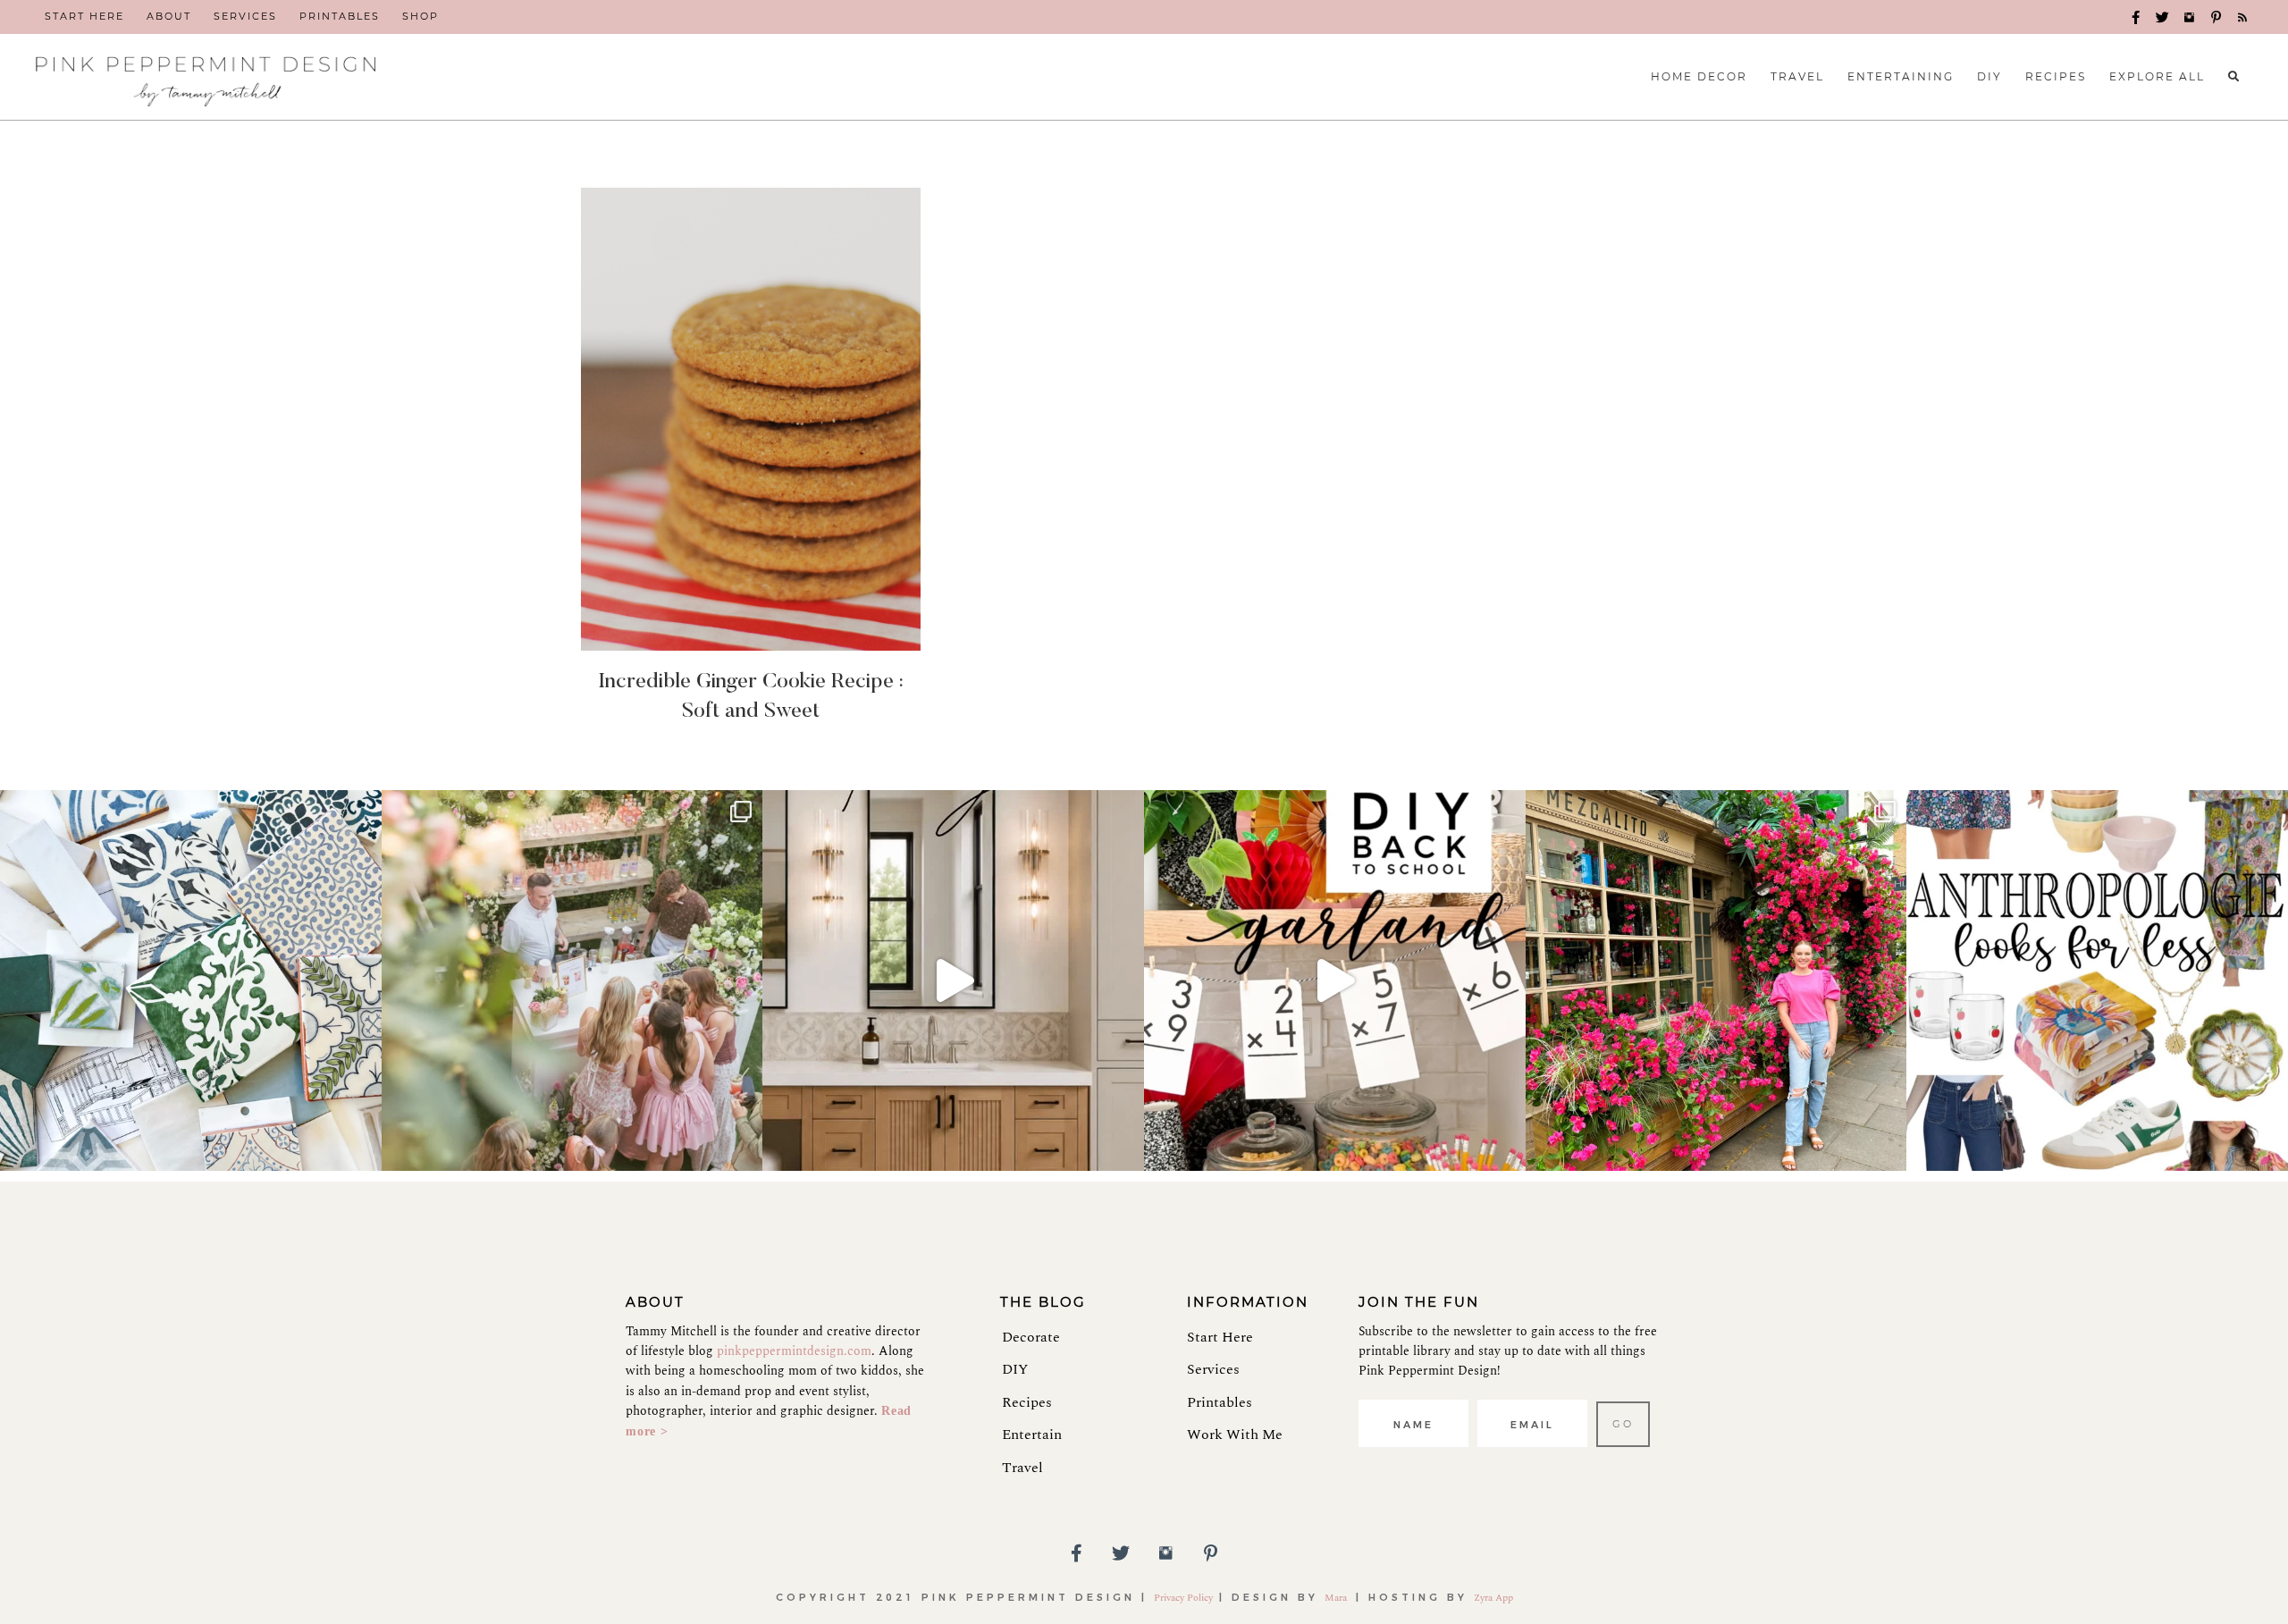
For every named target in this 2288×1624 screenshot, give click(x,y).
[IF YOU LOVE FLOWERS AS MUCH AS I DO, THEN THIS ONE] (1716, 981)
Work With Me (1235, 1435)
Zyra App (1493, 1598)
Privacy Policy (1183, 1598)
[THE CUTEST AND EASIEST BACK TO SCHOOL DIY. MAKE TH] (1335, 981)
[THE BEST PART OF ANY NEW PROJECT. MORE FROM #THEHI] (191, 981)
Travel (1022, 1468)
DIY (1015, 1369)
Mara (1337, 1598)
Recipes (1027, 1402)
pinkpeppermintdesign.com (794, 1351)
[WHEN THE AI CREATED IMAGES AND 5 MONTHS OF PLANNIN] (953, 981)
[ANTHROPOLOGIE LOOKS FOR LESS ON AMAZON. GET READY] (2097, 981)
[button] (2136, 18)
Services (1213, 1369)
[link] (84, 17)
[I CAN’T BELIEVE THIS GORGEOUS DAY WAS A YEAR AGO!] (572, 981)
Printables (1220, 1402)
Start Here (1220, 1337)
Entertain (1032, 1435)
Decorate (1031, 1337)
